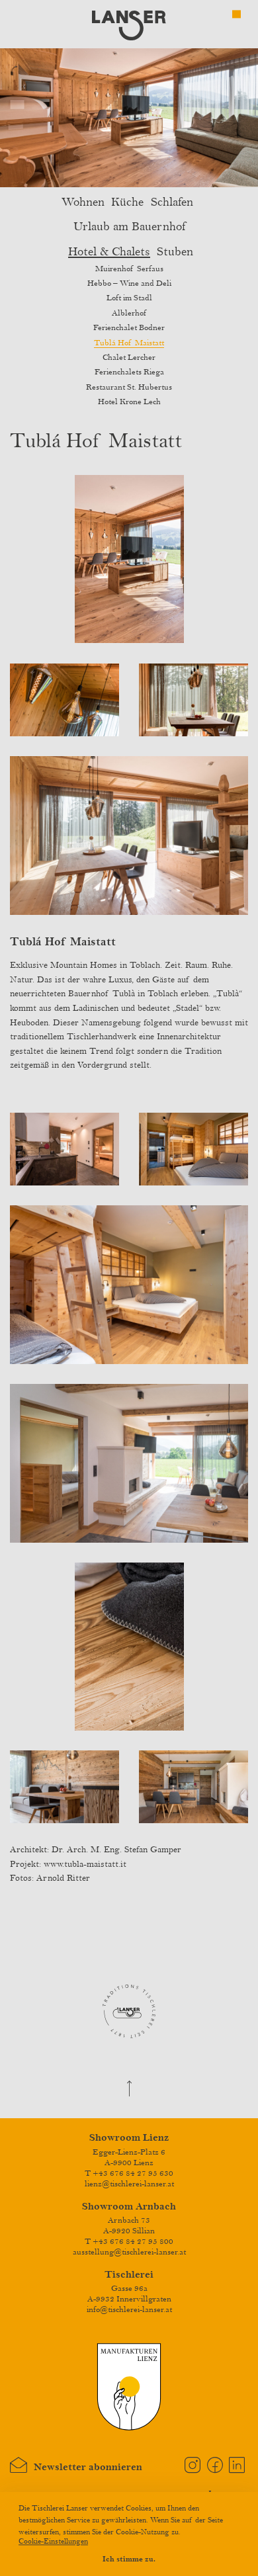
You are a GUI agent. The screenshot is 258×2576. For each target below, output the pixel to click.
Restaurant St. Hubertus (129, 387)
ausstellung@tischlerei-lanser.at (129, 2252)
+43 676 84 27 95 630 (133, 2173)
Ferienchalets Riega (129, 372)
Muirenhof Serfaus (129, 269)
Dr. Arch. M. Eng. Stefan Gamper (116, 1850)
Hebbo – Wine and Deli (129, 283)
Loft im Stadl (129, 298)
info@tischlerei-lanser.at (129, 2309)
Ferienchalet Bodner (129, 327)
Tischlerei (129, 2275)
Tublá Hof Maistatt (129, 343)
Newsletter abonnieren (84, 2467)
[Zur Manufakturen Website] (129, 2429)
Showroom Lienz (129, 2138)
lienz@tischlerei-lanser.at (129, 2184)
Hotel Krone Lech (129, 402)
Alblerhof (129, 313)
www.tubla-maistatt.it (85, 1864)
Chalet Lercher (129, 357)
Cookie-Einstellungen (53, 2541)
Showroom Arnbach (129, 2207)
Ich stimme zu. (129, 2559)
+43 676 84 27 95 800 (133, 2241)
